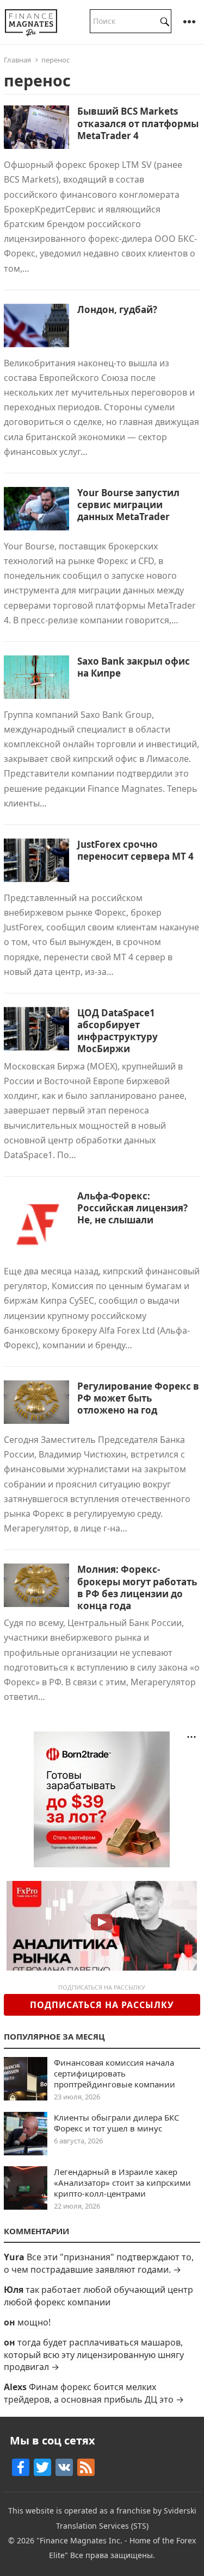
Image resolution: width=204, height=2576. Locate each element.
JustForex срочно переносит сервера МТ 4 (135, 850)
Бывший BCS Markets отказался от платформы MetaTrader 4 (138, 123)
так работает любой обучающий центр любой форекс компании (98, 2296)
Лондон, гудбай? (117, 310)
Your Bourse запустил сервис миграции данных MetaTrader (128, 505)
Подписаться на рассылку (102, 2005)
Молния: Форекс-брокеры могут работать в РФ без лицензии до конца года (137, 1587)
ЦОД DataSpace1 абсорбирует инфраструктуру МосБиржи (118, 1031)
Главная (17, 60)
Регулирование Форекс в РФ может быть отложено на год (138, 1398)
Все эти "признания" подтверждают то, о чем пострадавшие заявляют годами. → (99, 2263)
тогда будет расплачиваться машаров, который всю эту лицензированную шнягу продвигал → (94, 2355)
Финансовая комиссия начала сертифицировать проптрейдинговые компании (115, 2073)
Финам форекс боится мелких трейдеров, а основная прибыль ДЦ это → (94, 2393)
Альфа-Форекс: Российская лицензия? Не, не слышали (132, 1208)
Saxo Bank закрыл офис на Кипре (134, 667)
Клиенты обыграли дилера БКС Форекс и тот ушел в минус (116, 2123)
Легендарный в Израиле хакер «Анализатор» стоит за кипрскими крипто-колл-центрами (122, 2183)
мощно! (34, 2322)
